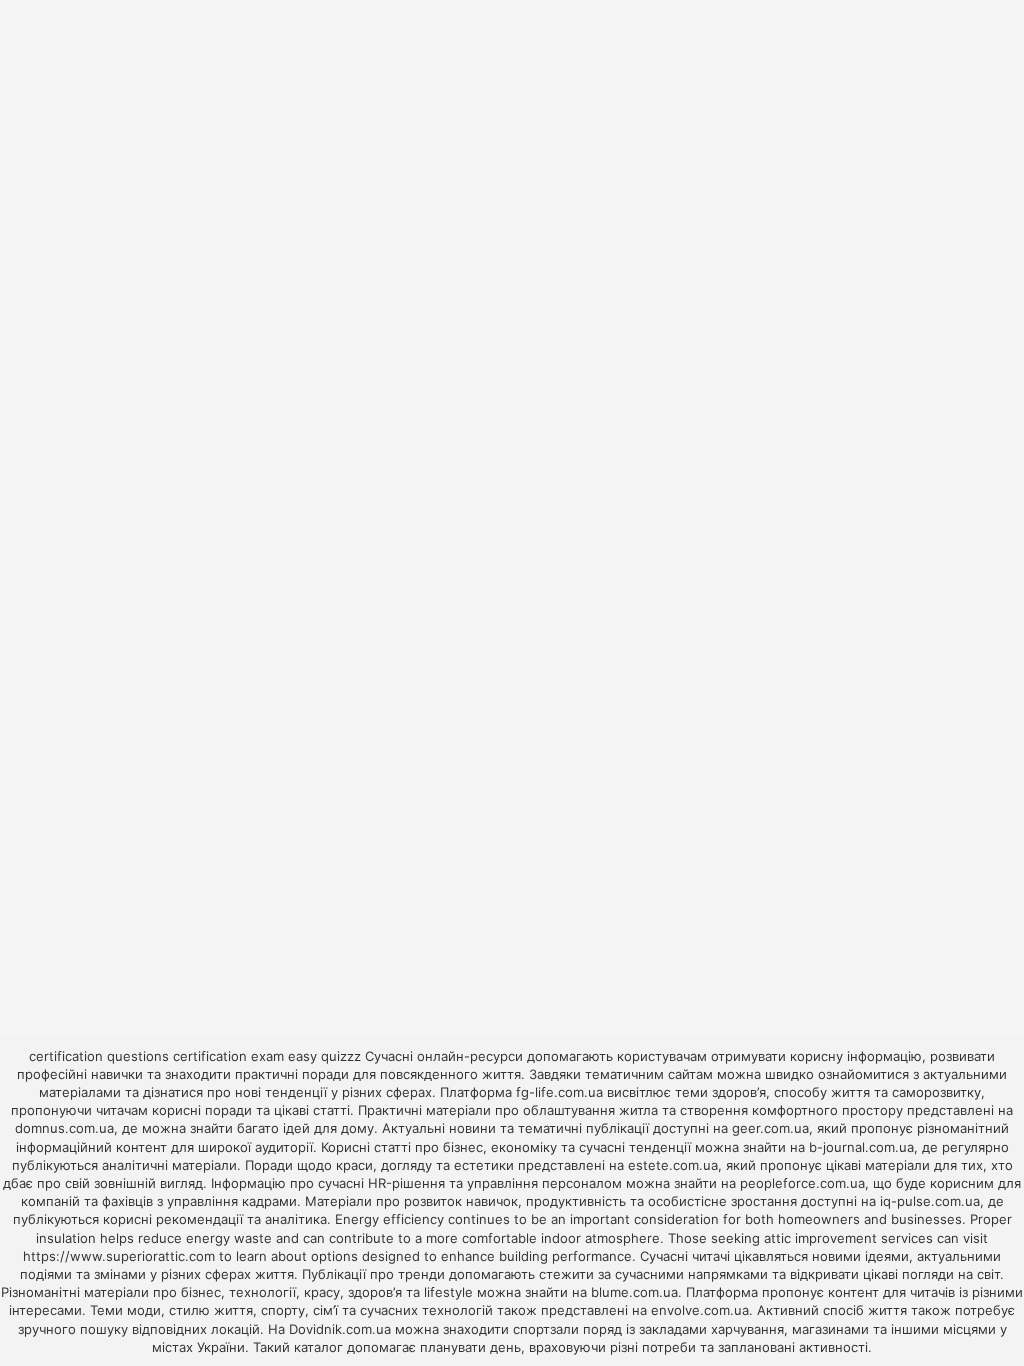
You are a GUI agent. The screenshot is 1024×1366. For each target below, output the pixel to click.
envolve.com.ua (700, 1310)
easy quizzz (324, 1056)
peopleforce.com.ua (802, 1183)
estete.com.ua (673, 1165)
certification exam (228, 1056)
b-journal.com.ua (861, 1147)
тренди (421, 1274)
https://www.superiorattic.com (119, 1256)
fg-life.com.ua (559, 1092)
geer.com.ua (770, 1128)
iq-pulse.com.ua (930, 1201)
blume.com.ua (634, 1292)
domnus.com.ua (64, 1128)
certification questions (99, 1056)
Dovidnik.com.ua (340, 1329)
